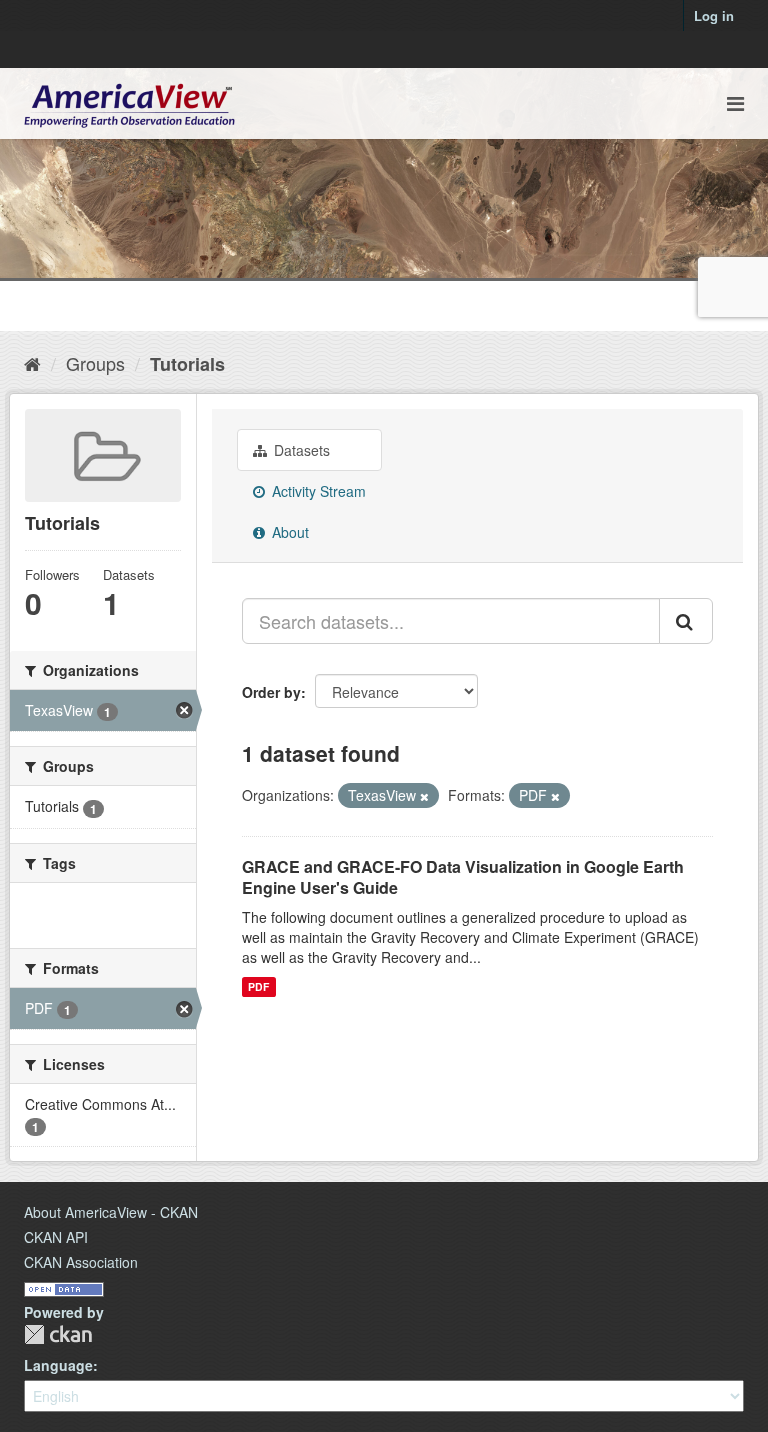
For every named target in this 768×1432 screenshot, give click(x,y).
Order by (271, 692)
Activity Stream (317, 491)
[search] (686, 621)
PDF (258, 986)
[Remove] (424, 796)
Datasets (300, 450)
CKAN (58, 1334)
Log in (714, 15)
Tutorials (187, 364)
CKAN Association (81, 1262)
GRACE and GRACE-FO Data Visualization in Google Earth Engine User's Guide (463, 877)
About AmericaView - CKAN (111, 1212)
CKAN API (56, 1237)
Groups (95, 363)
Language (58, 1365)
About (288, 532)
